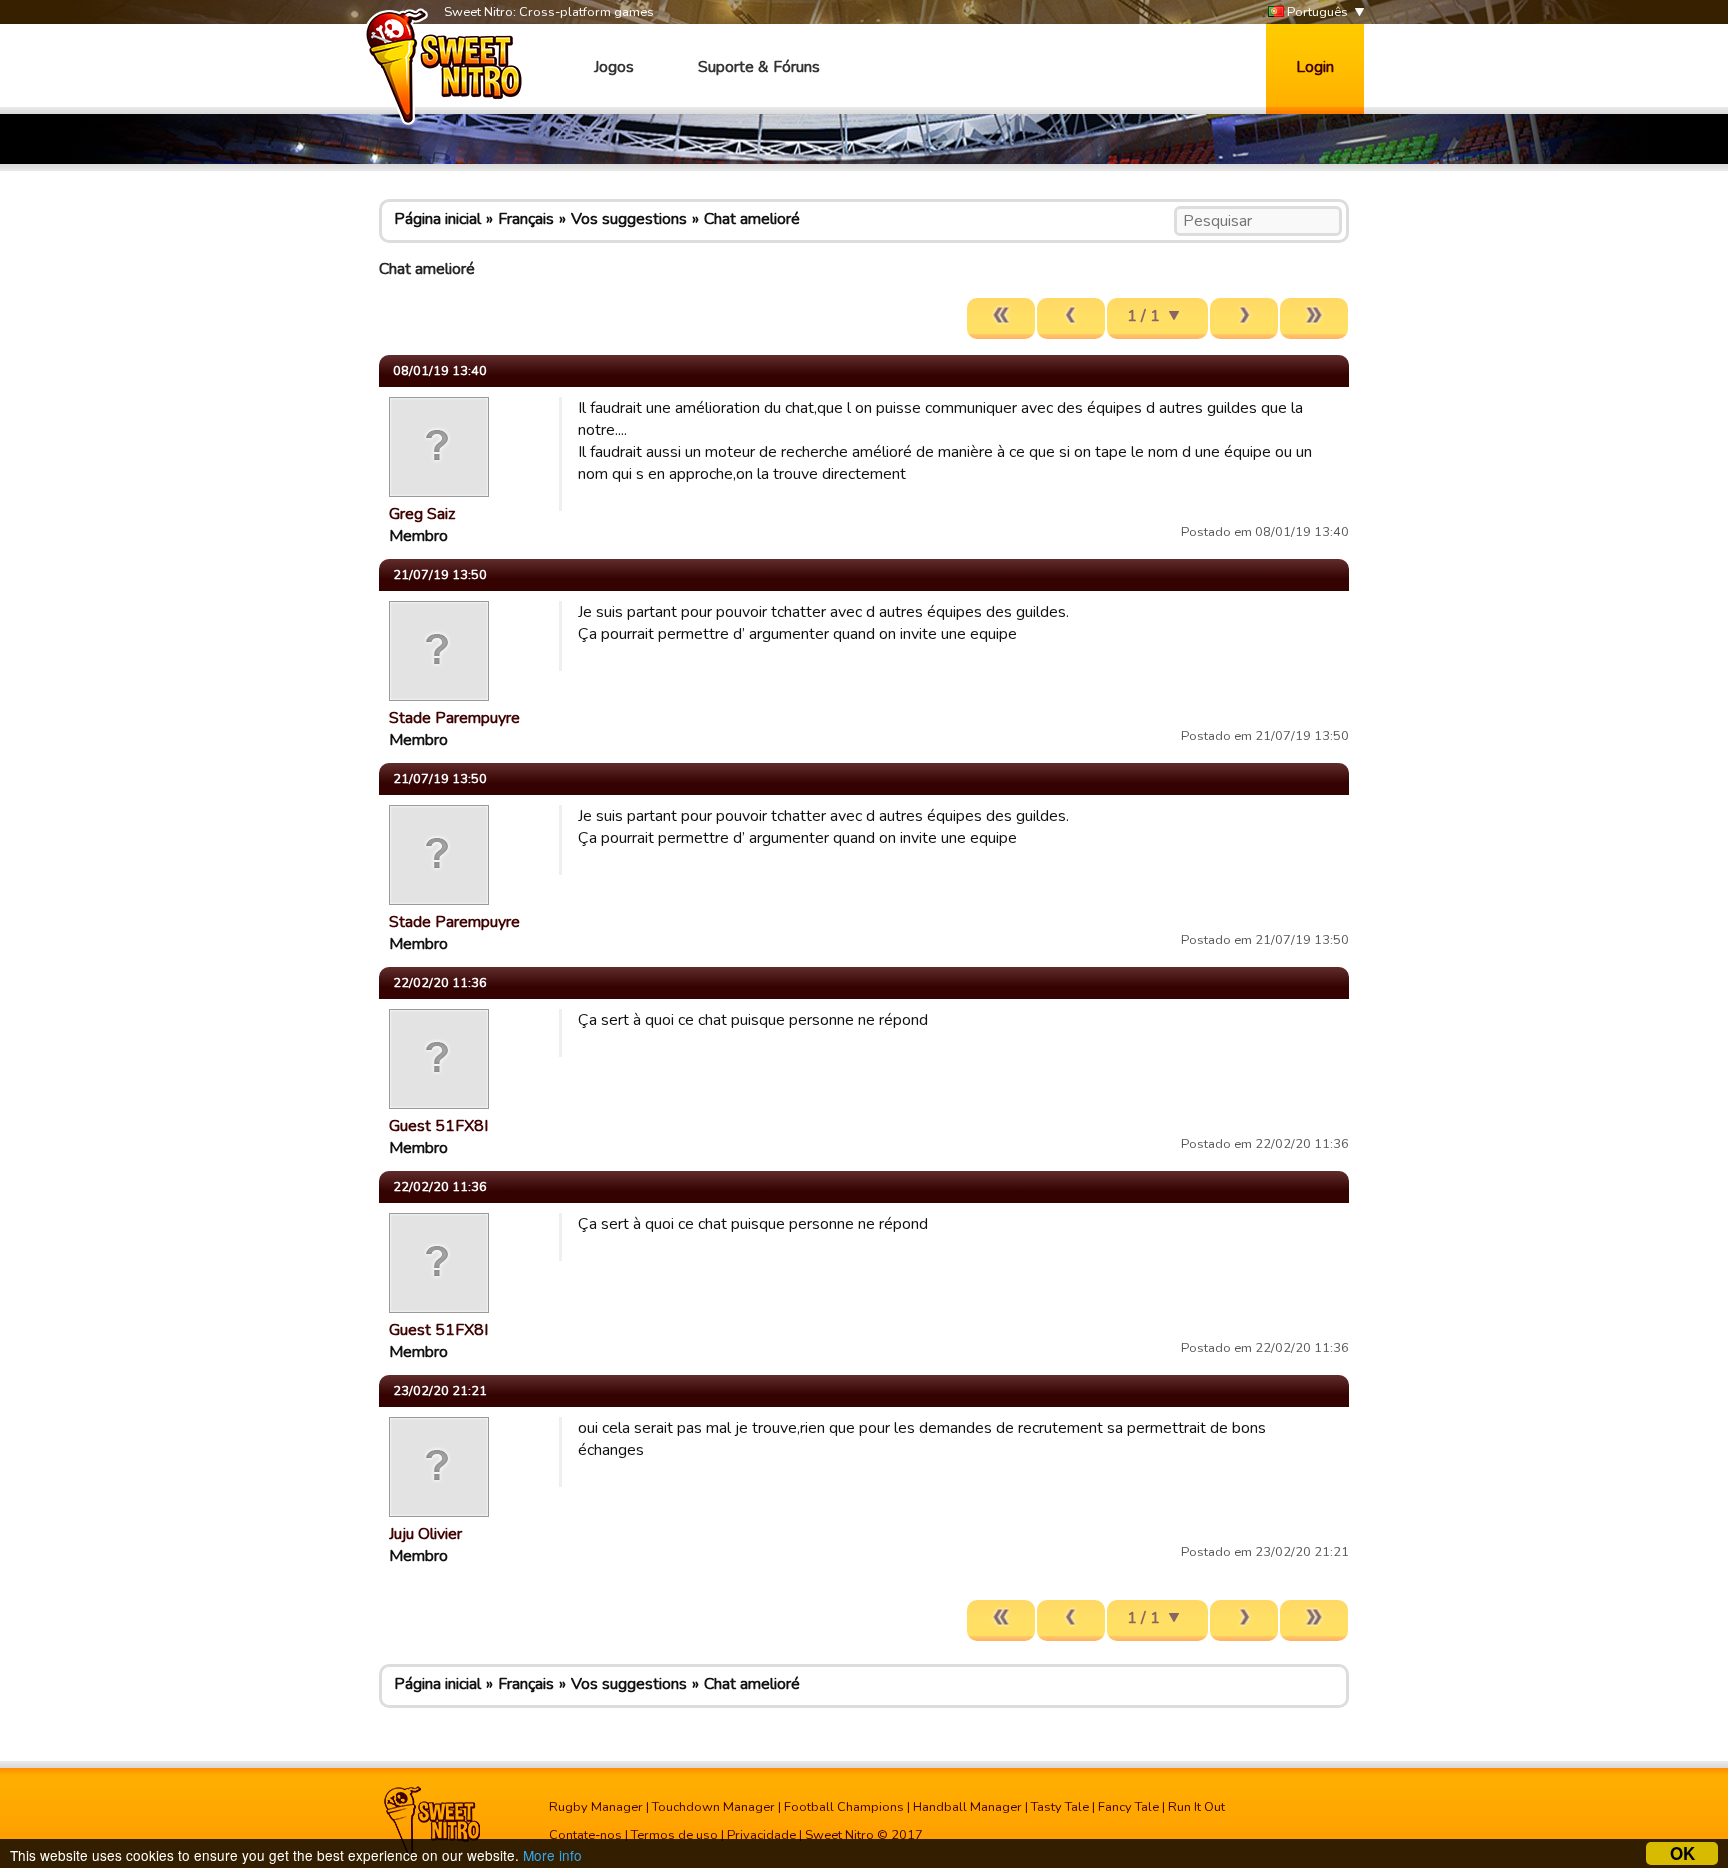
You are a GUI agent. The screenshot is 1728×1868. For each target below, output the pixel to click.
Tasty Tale (1060, 1807)
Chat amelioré (752, 219)
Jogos (614, 67)
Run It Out (1196, 1807)
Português (1316, 12)
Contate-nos (585, 1835)
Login (1315, 67)
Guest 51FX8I (438, 1126)
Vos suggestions (629, 219)
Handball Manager (967, 1807)
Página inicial (437, 219)
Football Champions (844, 1807)
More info (552, 1855)
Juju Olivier (425, 1534)
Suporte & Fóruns (759, 67)
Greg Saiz (422, 514)
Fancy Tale (1128, 1807)
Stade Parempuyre (454, 718)
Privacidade (761, 1835)
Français (526, 219)
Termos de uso (674, 1835)
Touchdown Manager (713, 1807)
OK (1682, 1853)
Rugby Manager (596, 1807)
